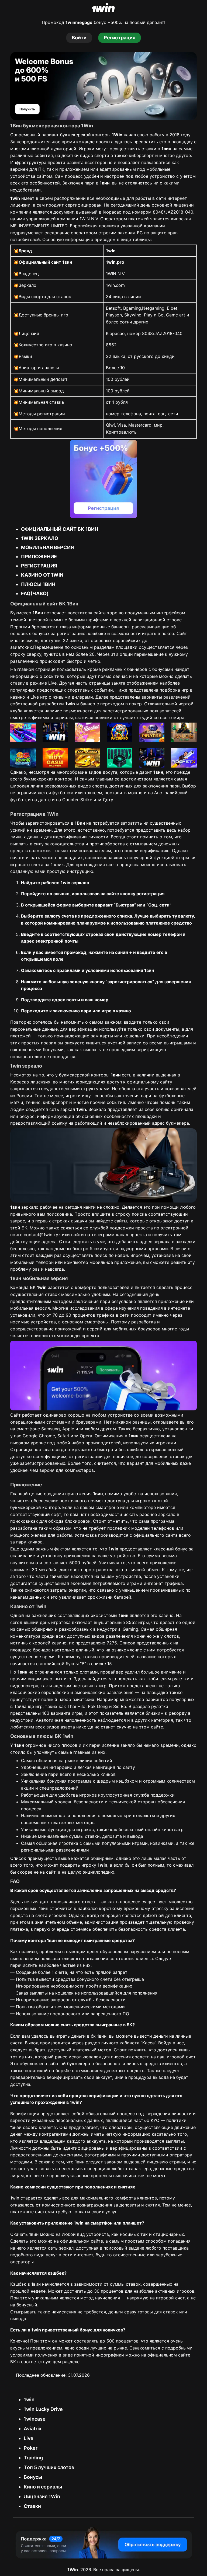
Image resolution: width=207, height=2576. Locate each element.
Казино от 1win (42, 575)
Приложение (39, 557)
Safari (63, 1436)
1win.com (115, 285)
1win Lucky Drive (43, 2409)
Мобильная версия (47, 547)
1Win (73, 2570)
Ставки (32, 2506)
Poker (31, 2448)
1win (29, 2399)
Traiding (33, 2458)
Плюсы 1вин (38, 584)
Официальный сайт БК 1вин (60, 529)
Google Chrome (39, 1436)
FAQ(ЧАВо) (35, 593)
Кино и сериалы (43, 2487)
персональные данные (34, 1029)
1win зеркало (40, 538)
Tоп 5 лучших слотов (49, 2467)
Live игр (39, 697)
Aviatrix (33, 2429)
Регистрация (39, 566)
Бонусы (33, 2477)
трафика (106, 1315)
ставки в (156, 149)
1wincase (35, 2419)
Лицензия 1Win (42, 2496)
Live (29, 2438)
